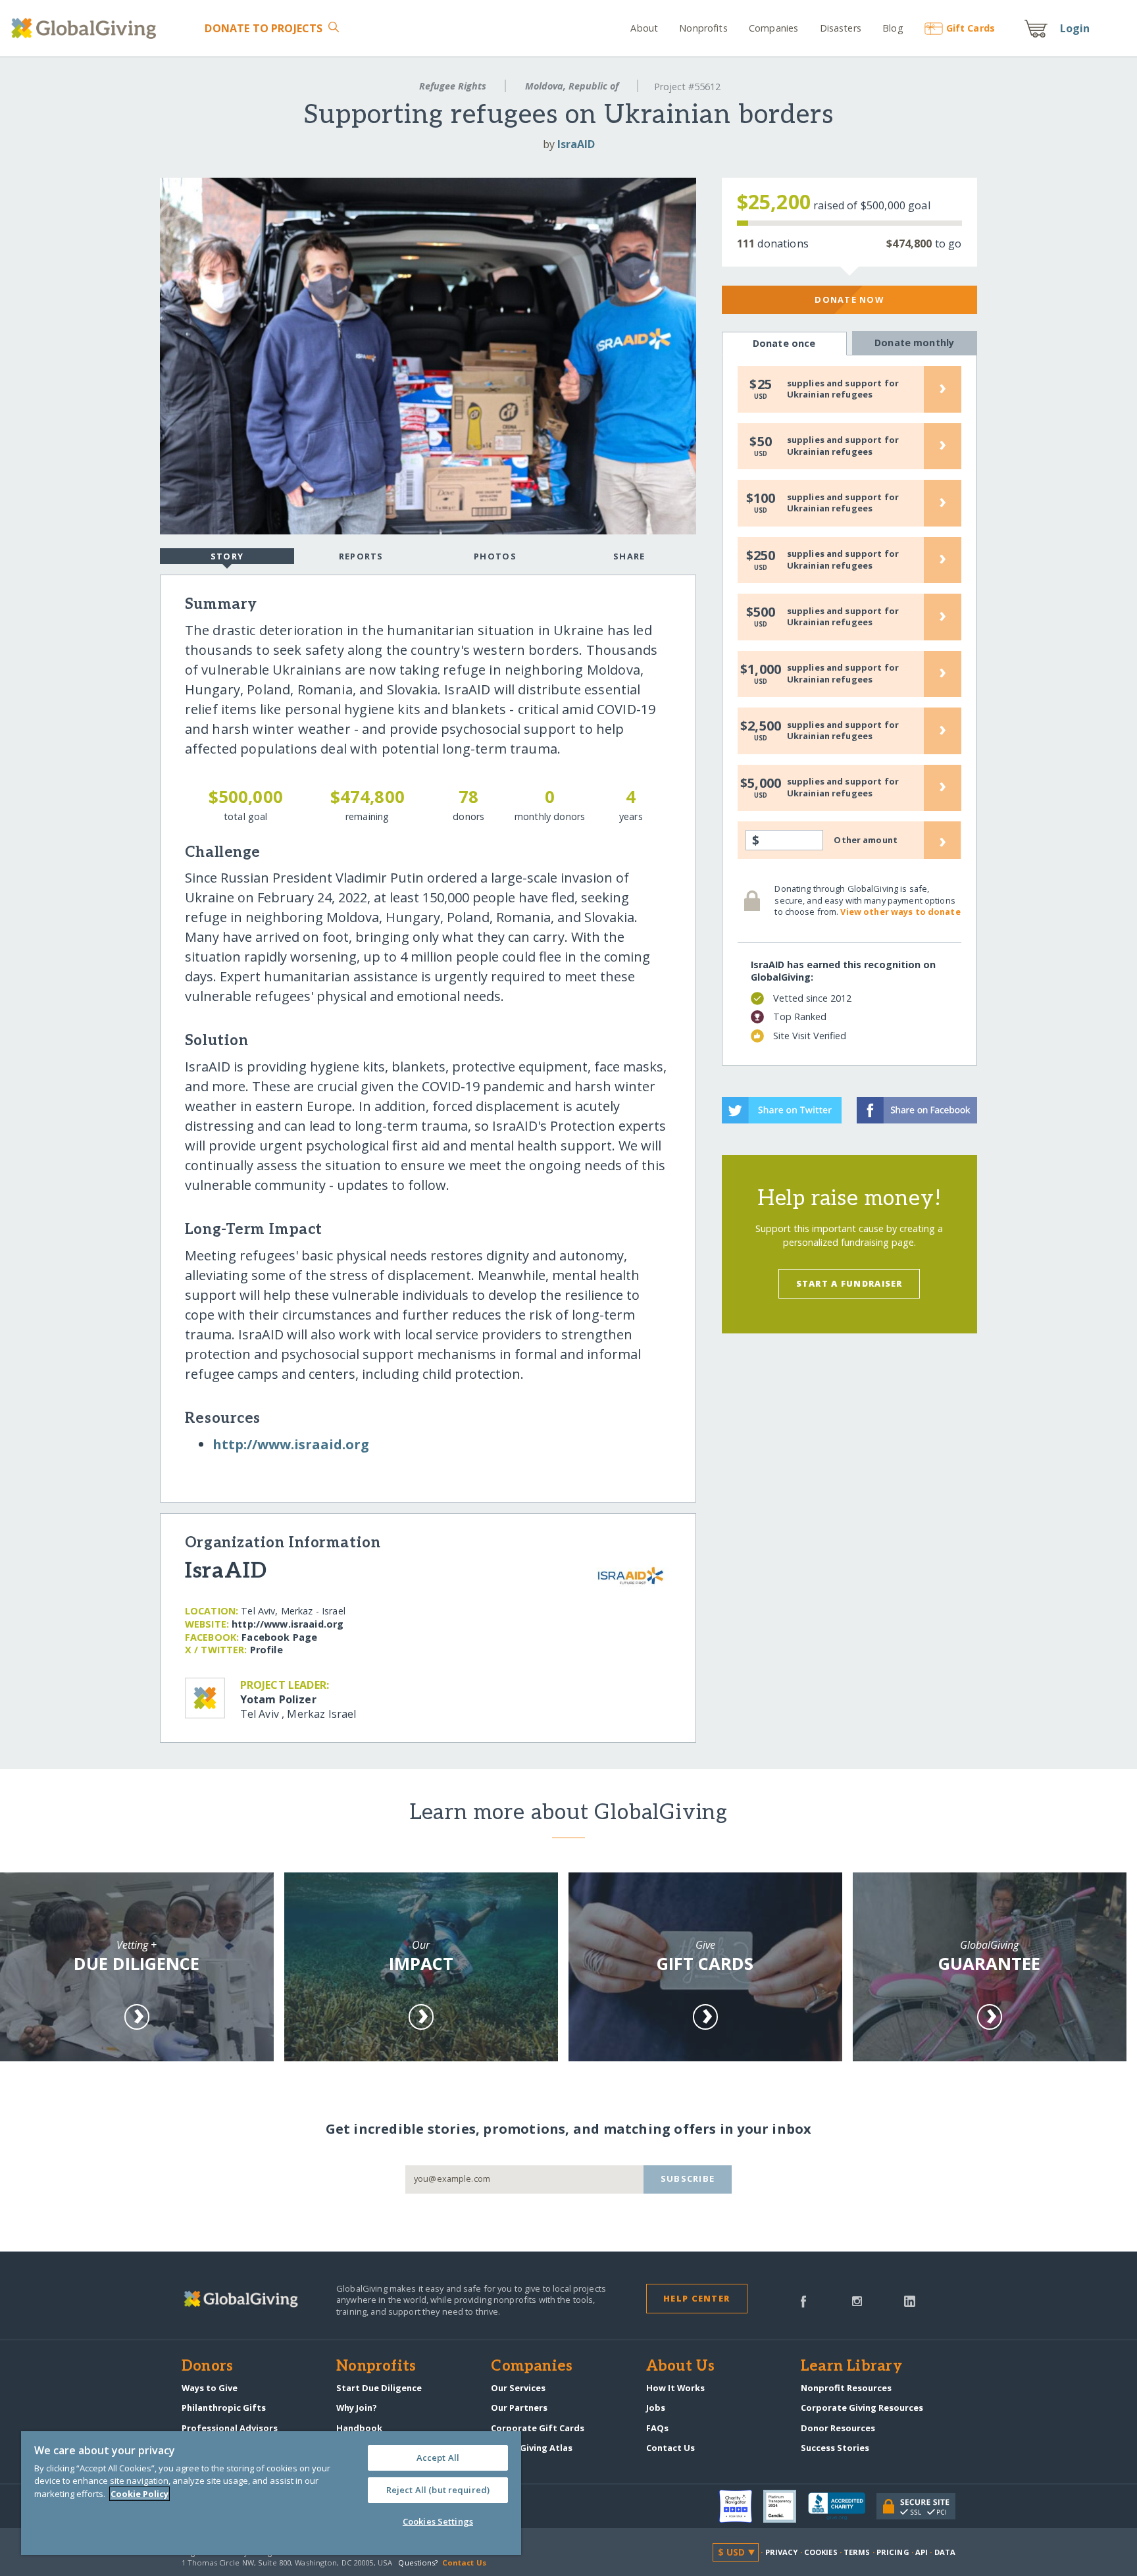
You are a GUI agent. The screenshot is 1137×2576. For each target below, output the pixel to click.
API (922, 2552)
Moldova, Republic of (572, 86)
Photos (495, 556)
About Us (681, 2367)
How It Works (675, 2388)
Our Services (518, 2388)
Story (227, 556)
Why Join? (357, 2408)
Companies (773, 28)
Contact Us (670, 2448)
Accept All (438, 2458)
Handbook (359, 2428)
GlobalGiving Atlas (532, 2448)
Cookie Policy (139, 2494)
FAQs (657, 2428)
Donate (264, 28)
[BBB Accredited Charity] (842, 2507)
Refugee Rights (453, 86)
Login (1075, 28)
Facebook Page (279, 1637)
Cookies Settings (438, 2521)
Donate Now (849, 299)
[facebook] (803, 2300)
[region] (271, 2493)
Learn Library (851, 2367)
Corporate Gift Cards (538, 2428)
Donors (207, 2367)
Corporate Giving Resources (862, 2408)
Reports (361, 556)
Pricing (893, 2552)
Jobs (656, 2408)
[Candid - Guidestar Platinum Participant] (786, 2506)
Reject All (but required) (438, 2490)
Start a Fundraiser (849, 1283)
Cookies (821, 2552)
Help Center (696, 2298)
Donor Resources (838, 2428)
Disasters (840, 28)
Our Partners (519, 2408)
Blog (893, 28)
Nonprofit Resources (846, 2388)
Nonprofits (703, 28)
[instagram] (857, 2300)
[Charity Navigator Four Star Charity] (742, 2506)
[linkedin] (910, 2300)
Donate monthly (914, 343)
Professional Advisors (230, 2428)
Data (945, 2552)
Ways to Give (210, 2388)
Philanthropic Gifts (224, 2408)
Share (629, 556)
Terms (857, 2552)
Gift (971, 28)
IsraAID (576, 144)
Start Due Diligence (379, 2388)
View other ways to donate (900, 912)
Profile (266, 1650)
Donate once (784, 343)
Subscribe (688, 2178)
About (644, 28)
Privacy (782, 2552)
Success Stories (835, 2448)
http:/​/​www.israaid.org (291, 1444)
